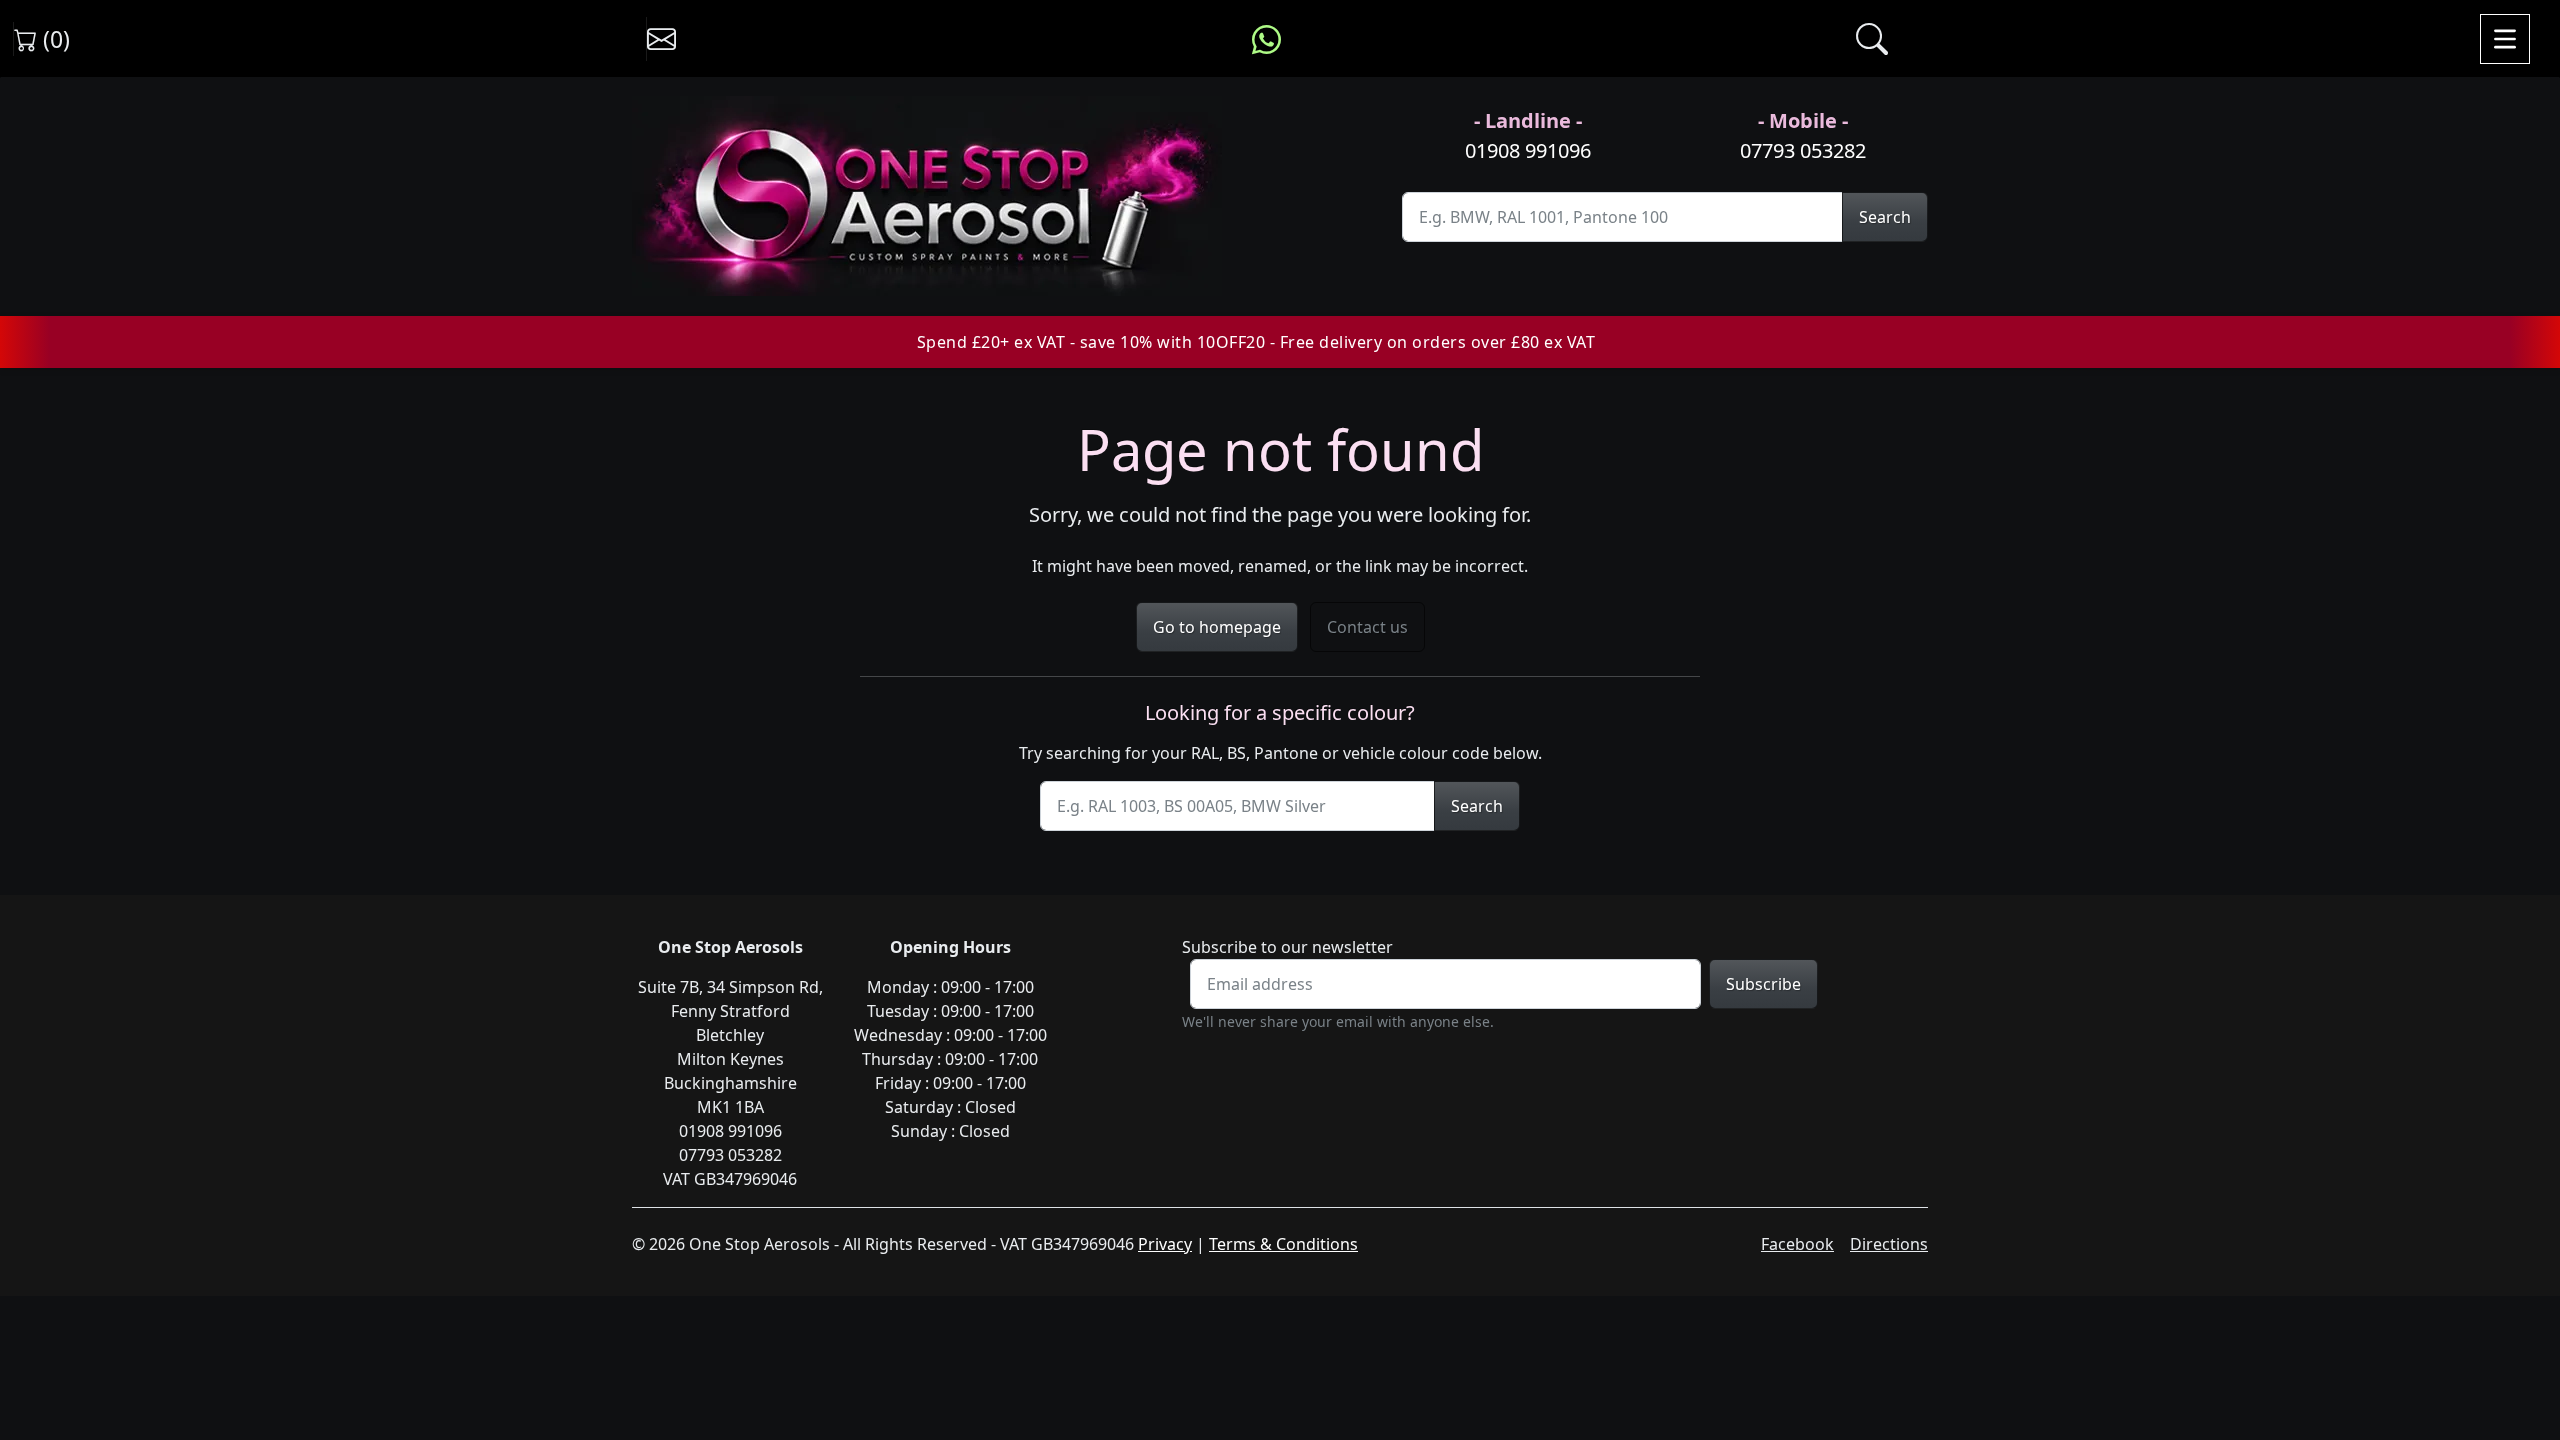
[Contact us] (661, 39)
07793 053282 (1803, 150)
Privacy (1165, 1244)
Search (1885, 217)
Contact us (1367, 627)
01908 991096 (1528, 150)
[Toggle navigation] (2505, 39)
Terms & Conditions (1283, 1244)
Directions (1889, 1244)
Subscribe (1763, 984)
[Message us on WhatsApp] (1266, 39)
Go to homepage (1217, 627)
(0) (53, 39)
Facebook (1797, 1244)
